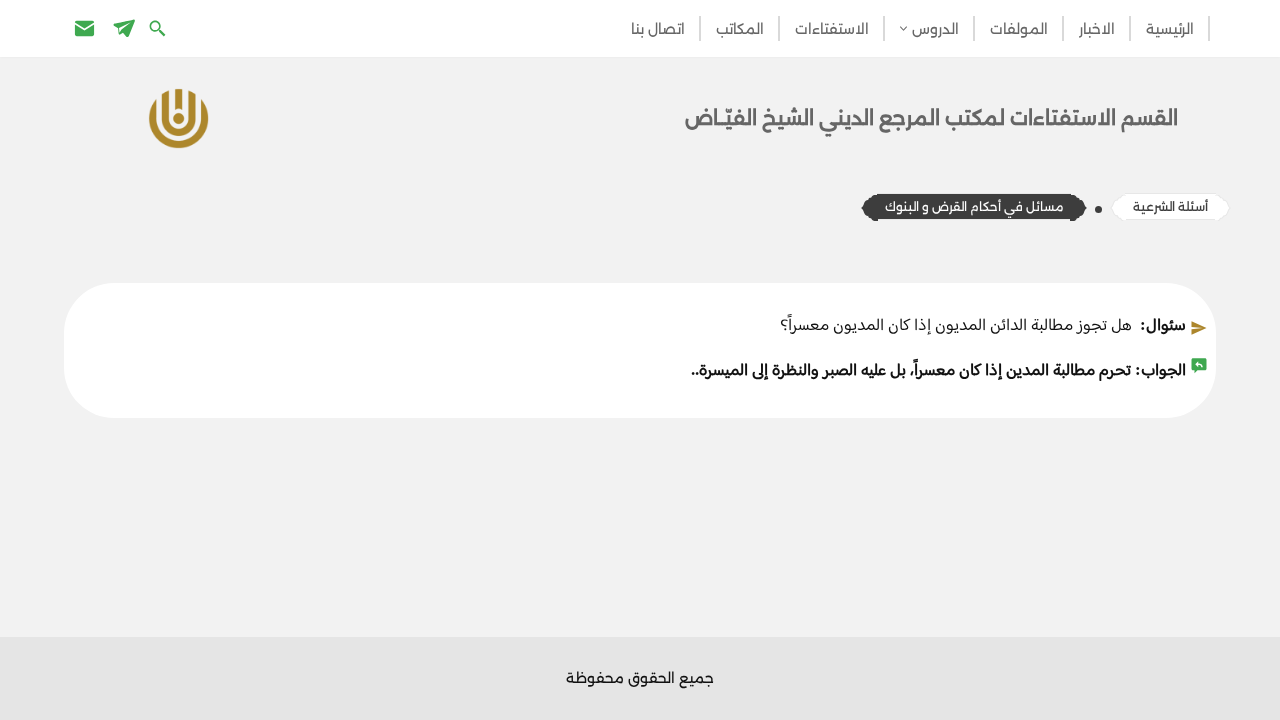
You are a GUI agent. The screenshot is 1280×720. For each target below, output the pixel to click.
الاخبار (1097, 29)
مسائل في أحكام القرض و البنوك (974, 206)
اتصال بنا (658, 29)
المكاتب (740, 29)
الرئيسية (1170, 29)
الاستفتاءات (832, 29)
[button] (903, 28)
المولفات (1019, 29)
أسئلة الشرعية (1170, 206)
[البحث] (159, 27)
